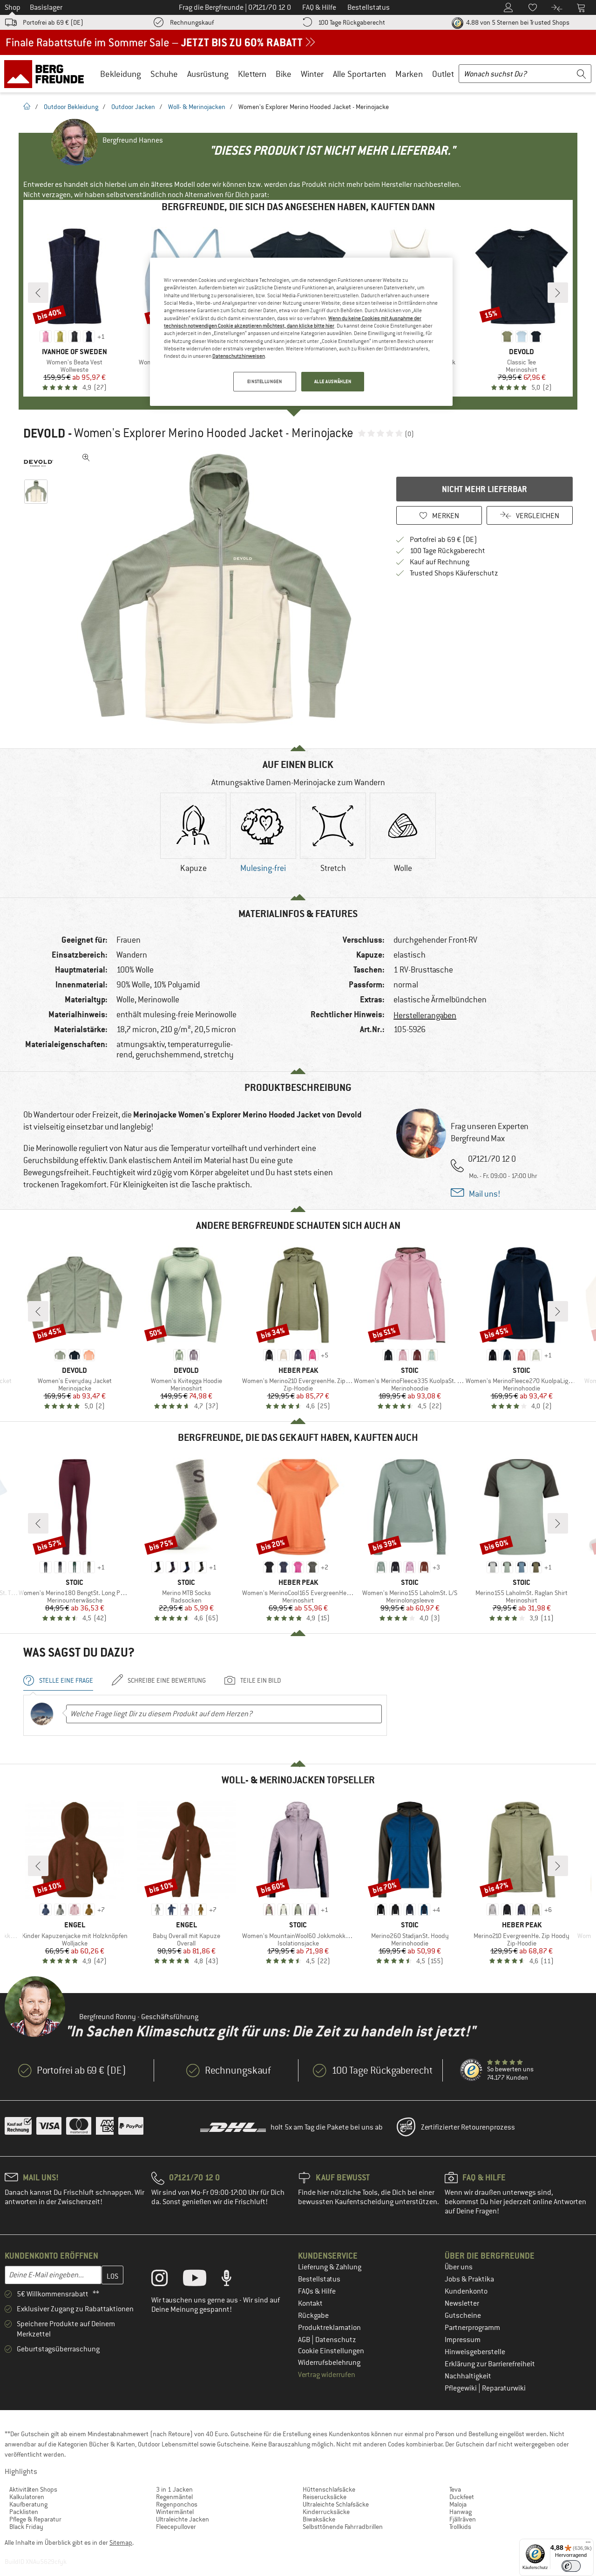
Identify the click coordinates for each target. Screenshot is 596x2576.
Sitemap (121, 2542)
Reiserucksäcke (325, 2497)
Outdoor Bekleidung (71, 107)
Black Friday (26, 2527)
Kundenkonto (466, 2291)
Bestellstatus (319, 2279)
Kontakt (310, 2303)
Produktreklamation (329, 2328)
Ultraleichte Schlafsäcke (336, 2504)
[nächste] (558, 293)
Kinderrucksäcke (326, 2512)
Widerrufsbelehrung (329, 2363)
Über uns (459, 2267)
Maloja (458, 2504)
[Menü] (588, 2544)
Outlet (443, 74)
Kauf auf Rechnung (440, 562)
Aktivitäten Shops (33, 2489)
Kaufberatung (28, 2504)
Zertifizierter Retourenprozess (468, 2127)
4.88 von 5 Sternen (517, 22)
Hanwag (461, 2512)
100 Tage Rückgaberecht (352, 22)
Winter (312, 74)
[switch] (571, 2566)
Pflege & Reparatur (35, 2519)
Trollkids (460, 2527)
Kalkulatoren (27, 2497)
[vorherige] (38, 293)
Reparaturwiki (504, 2388)
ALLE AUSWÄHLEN (333, 381)
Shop (13, 7)
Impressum (463, 2340)
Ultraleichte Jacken (183, 2519)
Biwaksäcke (319, 2519)
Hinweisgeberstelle (475, 2352)
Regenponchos (177, 2504)
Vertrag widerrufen (327, 2375)
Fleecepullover (176, 2527)
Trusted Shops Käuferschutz (454, 573)
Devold (44, 433)
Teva (455, 2489)
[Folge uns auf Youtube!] (202, 2280)
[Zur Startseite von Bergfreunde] (47, 74)
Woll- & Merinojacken (197, 107)
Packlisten (24, 2512)
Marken (409, 74)
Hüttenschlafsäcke (329, 2489)
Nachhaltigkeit (468, 2376)
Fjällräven (463, 2519)
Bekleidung (121, 74)
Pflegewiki (461, 2388)
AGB (305, 2340)
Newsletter (462, 2303)
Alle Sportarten (359, 74)
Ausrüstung (208, 74)
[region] (301, 332)
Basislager (46, 7)
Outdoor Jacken (133, 107)
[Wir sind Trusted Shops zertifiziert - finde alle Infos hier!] (472, 2070)
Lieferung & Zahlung (330, 2267)
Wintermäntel (175, 2512)
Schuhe (164, 74)
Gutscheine (463, 2316)
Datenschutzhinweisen (239, 356)
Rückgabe (313, 2316)
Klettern (252, 74)
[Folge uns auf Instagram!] (166, 2280)
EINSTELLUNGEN (264, 381)
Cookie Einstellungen (331, 2351)
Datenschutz (336, 2340)
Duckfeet (462, 2497)
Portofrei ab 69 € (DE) (53, 22)
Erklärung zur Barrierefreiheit (490, 2364)
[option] (219, 589)
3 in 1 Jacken (174, 2489)
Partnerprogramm (472, 2328)
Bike (284, 74)
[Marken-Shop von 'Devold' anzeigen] (38, 463)
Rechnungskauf (192, 22)
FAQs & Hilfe (317, 2291)
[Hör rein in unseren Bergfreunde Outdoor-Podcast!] (234, 2280)
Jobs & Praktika (469, 2279)
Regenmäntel (174, 2497)
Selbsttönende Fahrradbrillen (343, 2527)
